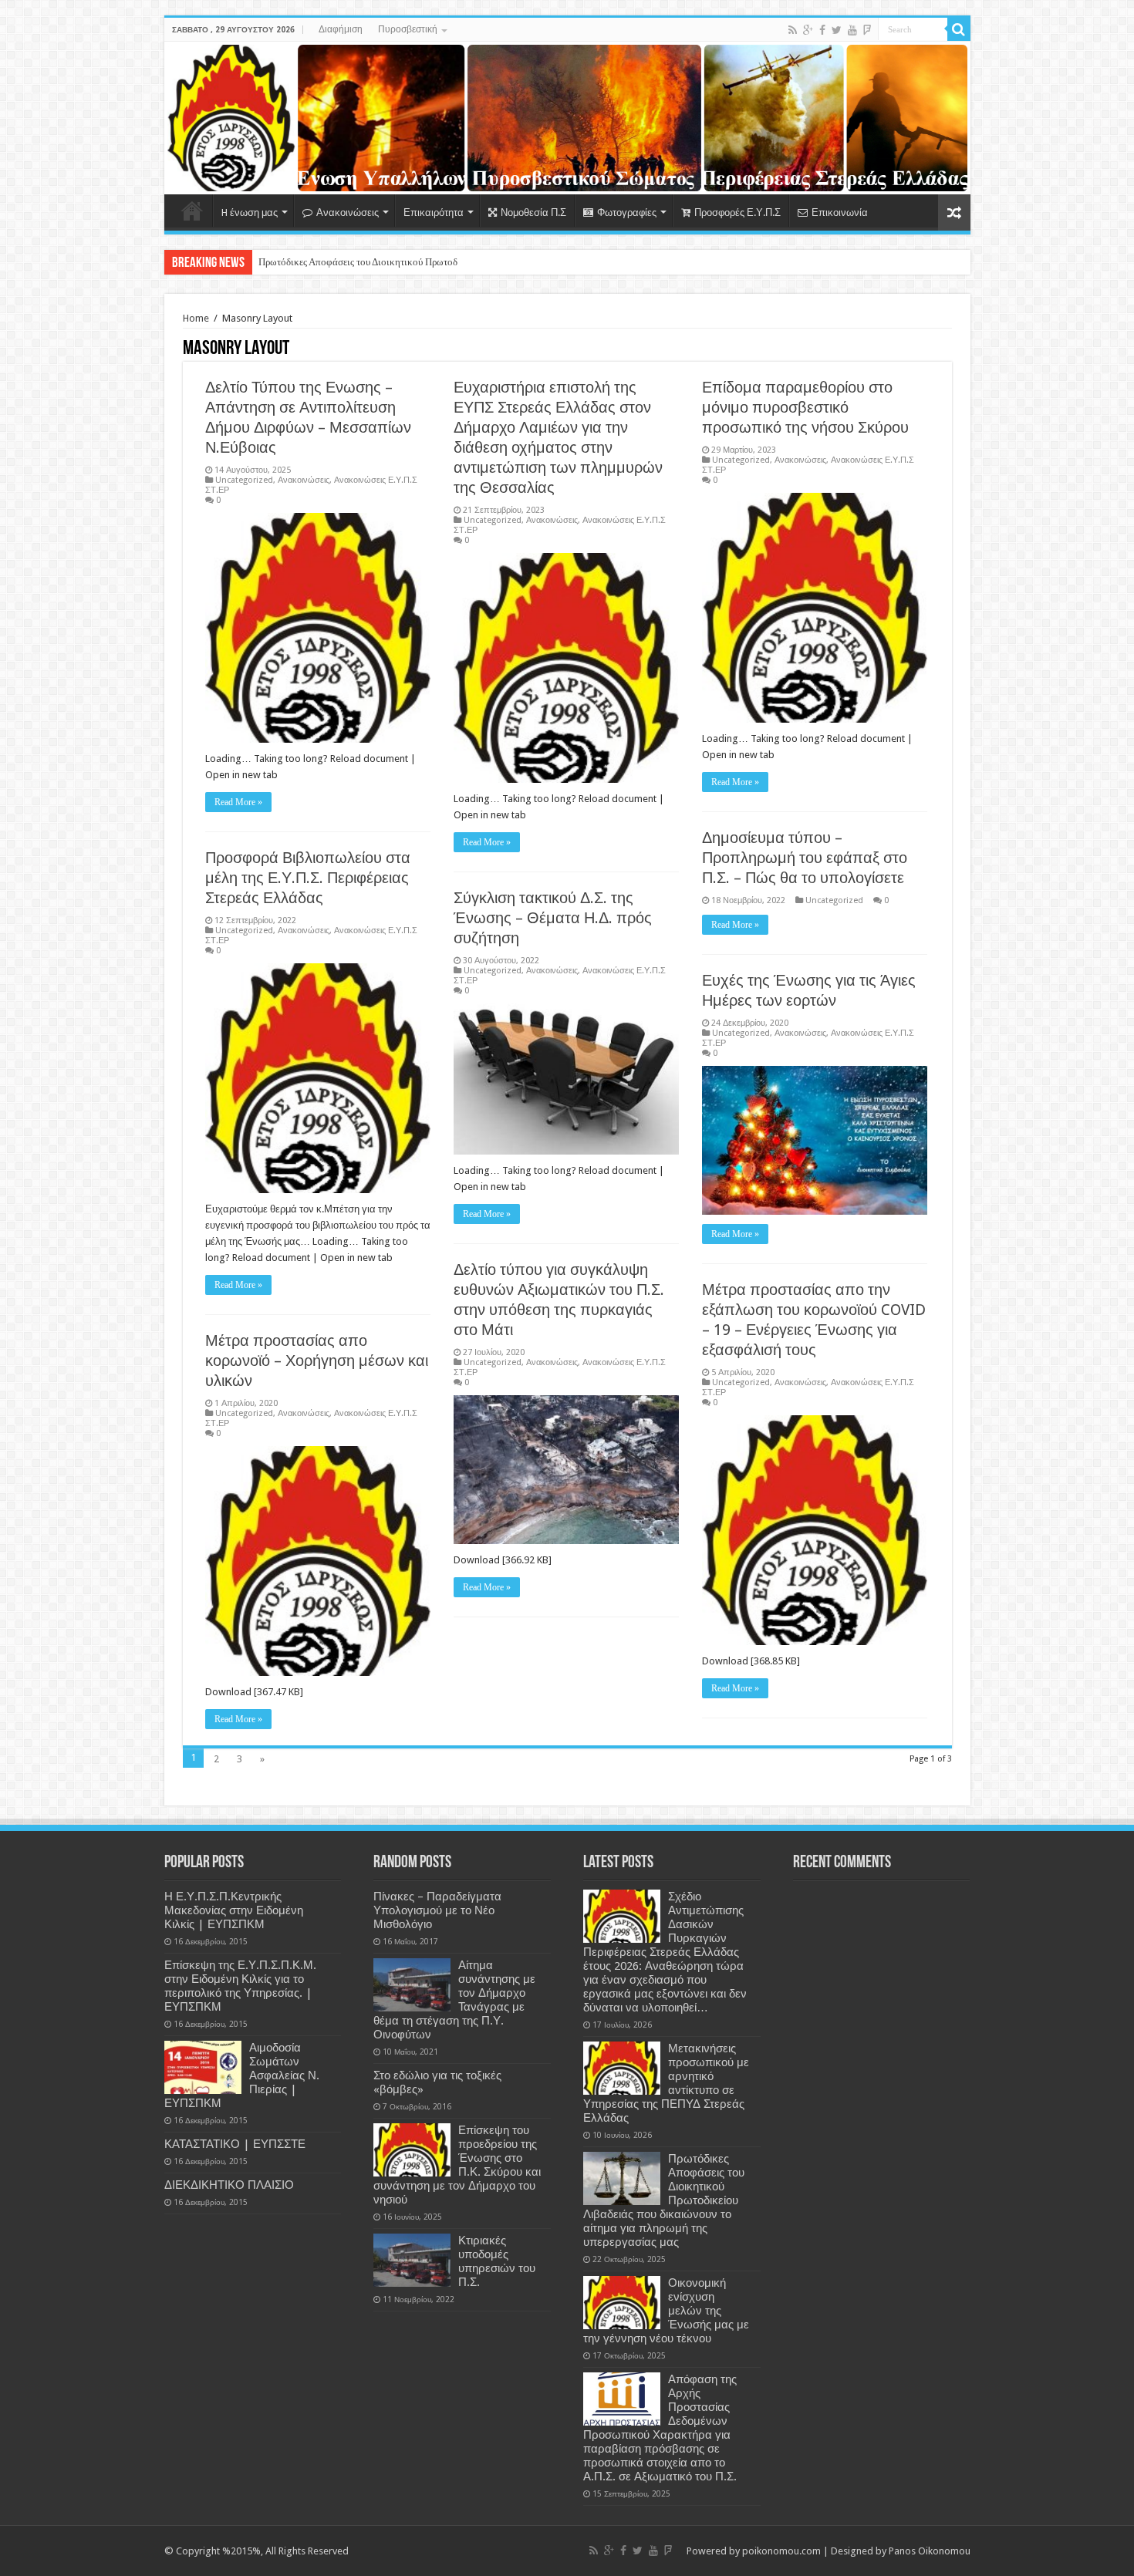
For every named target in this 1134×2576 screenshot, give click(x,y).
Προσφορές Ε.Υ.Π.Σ (737, 212)
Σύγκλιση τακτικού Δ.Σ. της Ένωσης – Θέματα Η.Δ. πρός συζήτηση (553, 918)
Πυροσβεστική (408, 29)
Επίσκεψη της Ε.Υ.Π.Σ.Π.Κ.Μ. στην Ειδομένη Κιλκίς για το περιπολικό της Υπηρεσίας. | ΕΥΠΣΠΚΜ (240, 1986)
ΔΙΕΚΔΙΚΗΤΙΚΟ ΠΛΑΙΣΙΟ (229, 2185)
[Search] (959, 29)
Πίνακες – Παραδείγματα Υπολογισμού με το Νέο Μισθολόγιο (437, 1910)
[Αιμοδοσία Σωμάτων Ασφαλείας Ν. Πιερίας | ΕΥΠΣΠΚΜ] (203, 2067)
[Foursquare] (867, 30)
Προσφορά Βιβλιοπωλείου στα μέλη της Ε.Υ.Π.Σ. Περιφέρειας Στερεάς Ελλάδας (308, 878)
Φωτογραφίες (627, 212)
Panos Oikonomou (930, 2551)
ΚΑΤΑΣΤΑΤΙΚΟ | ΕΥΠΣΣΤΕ (235, 2144)
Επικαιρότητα (434, 212)
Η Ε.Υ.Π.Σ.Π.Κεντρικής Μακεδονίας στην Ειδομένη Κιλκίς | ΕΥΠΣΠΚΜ (234, 1910)
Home (192, 211)
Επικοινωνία (840, 212)
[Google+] (808, 30)
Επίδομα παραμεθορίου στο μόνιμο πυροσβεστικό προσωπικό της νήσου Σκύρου (805, 407)
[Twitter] (837, 30)
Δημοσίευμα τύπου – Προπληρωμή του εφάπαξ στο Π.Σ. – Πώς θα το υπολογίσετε (805, 858)
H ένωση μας (250, 212)
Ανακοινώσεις (348, 212)
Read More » (238, 802)
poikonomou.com (781, 2551)
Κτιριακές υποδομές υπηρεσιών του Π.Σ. (497, 2261)
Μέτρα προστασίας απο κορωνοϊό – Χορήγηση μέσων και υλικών (317, 1360)
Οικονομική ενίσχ (295, 262)
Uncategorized (244, 480)
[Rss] (793, 30)
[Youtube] (852, 30)
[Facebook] (822, 30)
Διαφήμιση (341, 29)
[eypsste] (567, 118)
